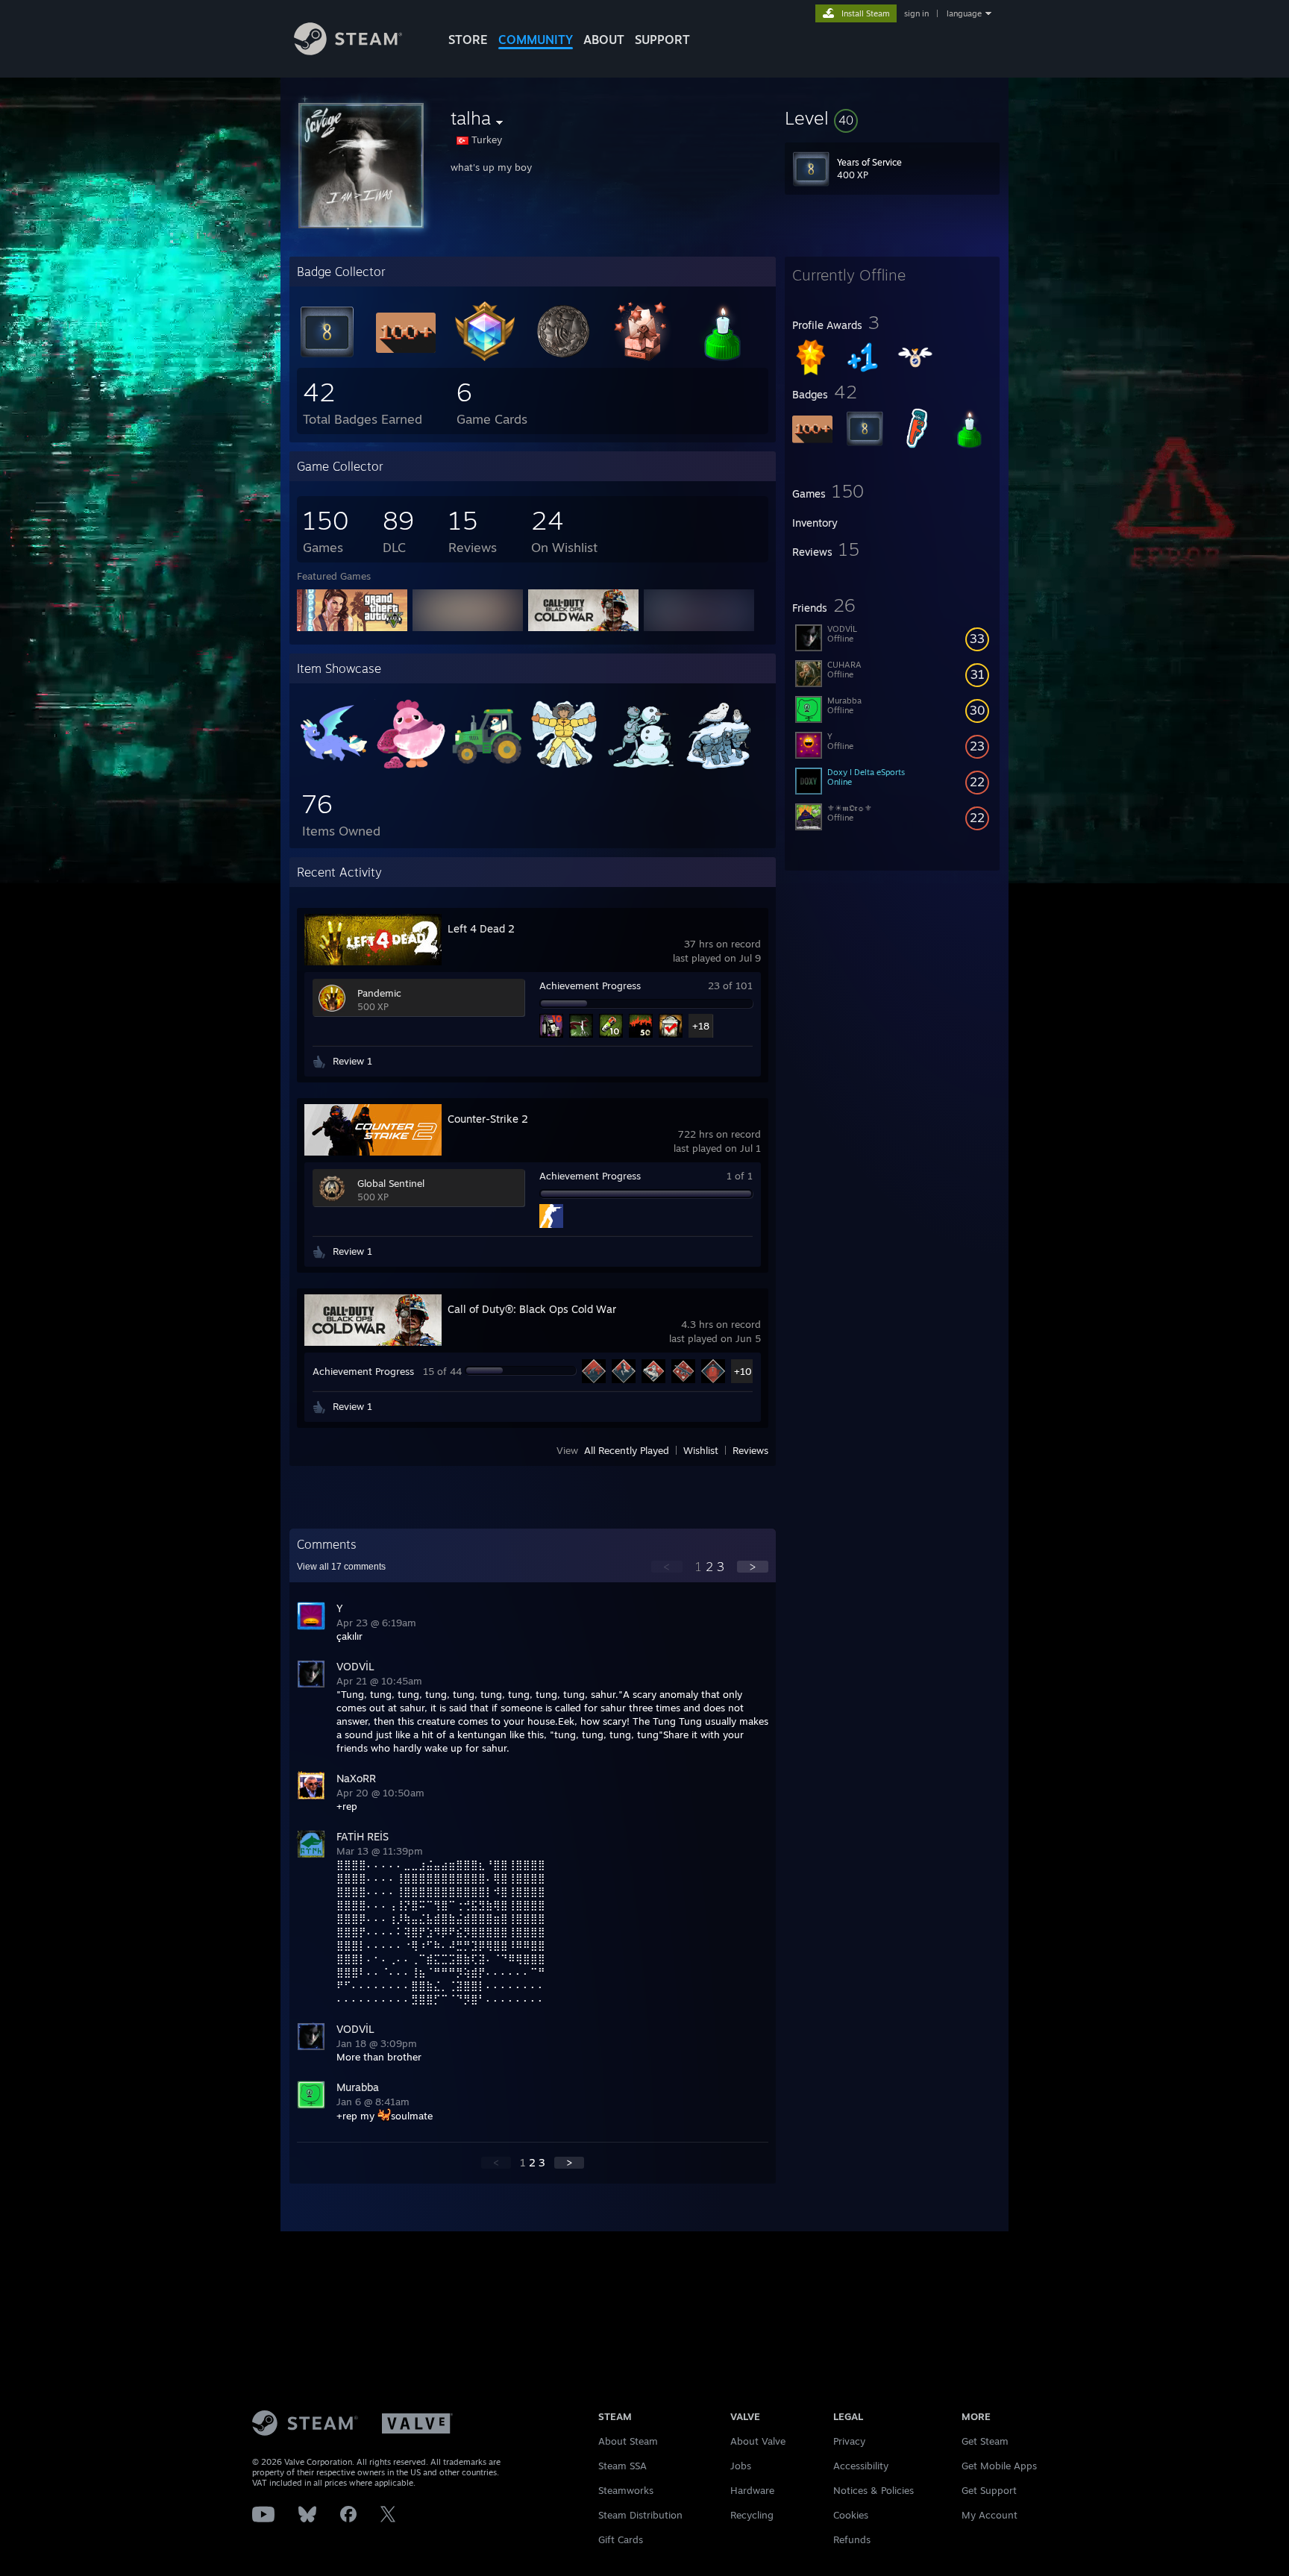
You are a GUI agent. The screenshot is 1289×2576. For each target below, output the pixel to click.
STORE (468, 40)
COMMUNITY (536, 40)
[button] (892, 118)
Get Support (989, 2490)
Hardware (752, 2490)
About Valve (758, 2441)
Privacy (849, 2441)
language (964, 13)
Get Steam (985, 2441)
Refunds (852, 2539)
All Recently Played (627, 1450)
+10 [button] (743, 1371)
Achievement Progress (590, 985)
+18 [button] (701, 1026)
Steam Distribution (640, 2515)
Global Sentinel (391, 1183)
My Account (990, 2515)
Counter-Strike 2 (488, 1119)
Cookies (851, 2515)
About (604, 40)
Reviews (750, 1450)
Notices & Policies (874, 2490)
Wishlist (701, 1450)
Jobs (741, 2466)
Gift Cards (621, 2539)
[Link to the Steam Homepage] (348, 51)
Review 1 (352, 1061)
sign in (916, 13)
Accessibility (861, 2466)
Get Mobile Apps (999, 2466)
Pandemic (379, 993)
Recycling (752, 2515)
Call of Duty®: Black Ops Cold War (532, 1309)
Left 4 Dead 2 (481, 928)
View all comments (341, 1567)
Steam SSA (622, 2466)
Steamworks (626, 2490)
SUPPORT (662, 40)
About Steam (628, 2441)
